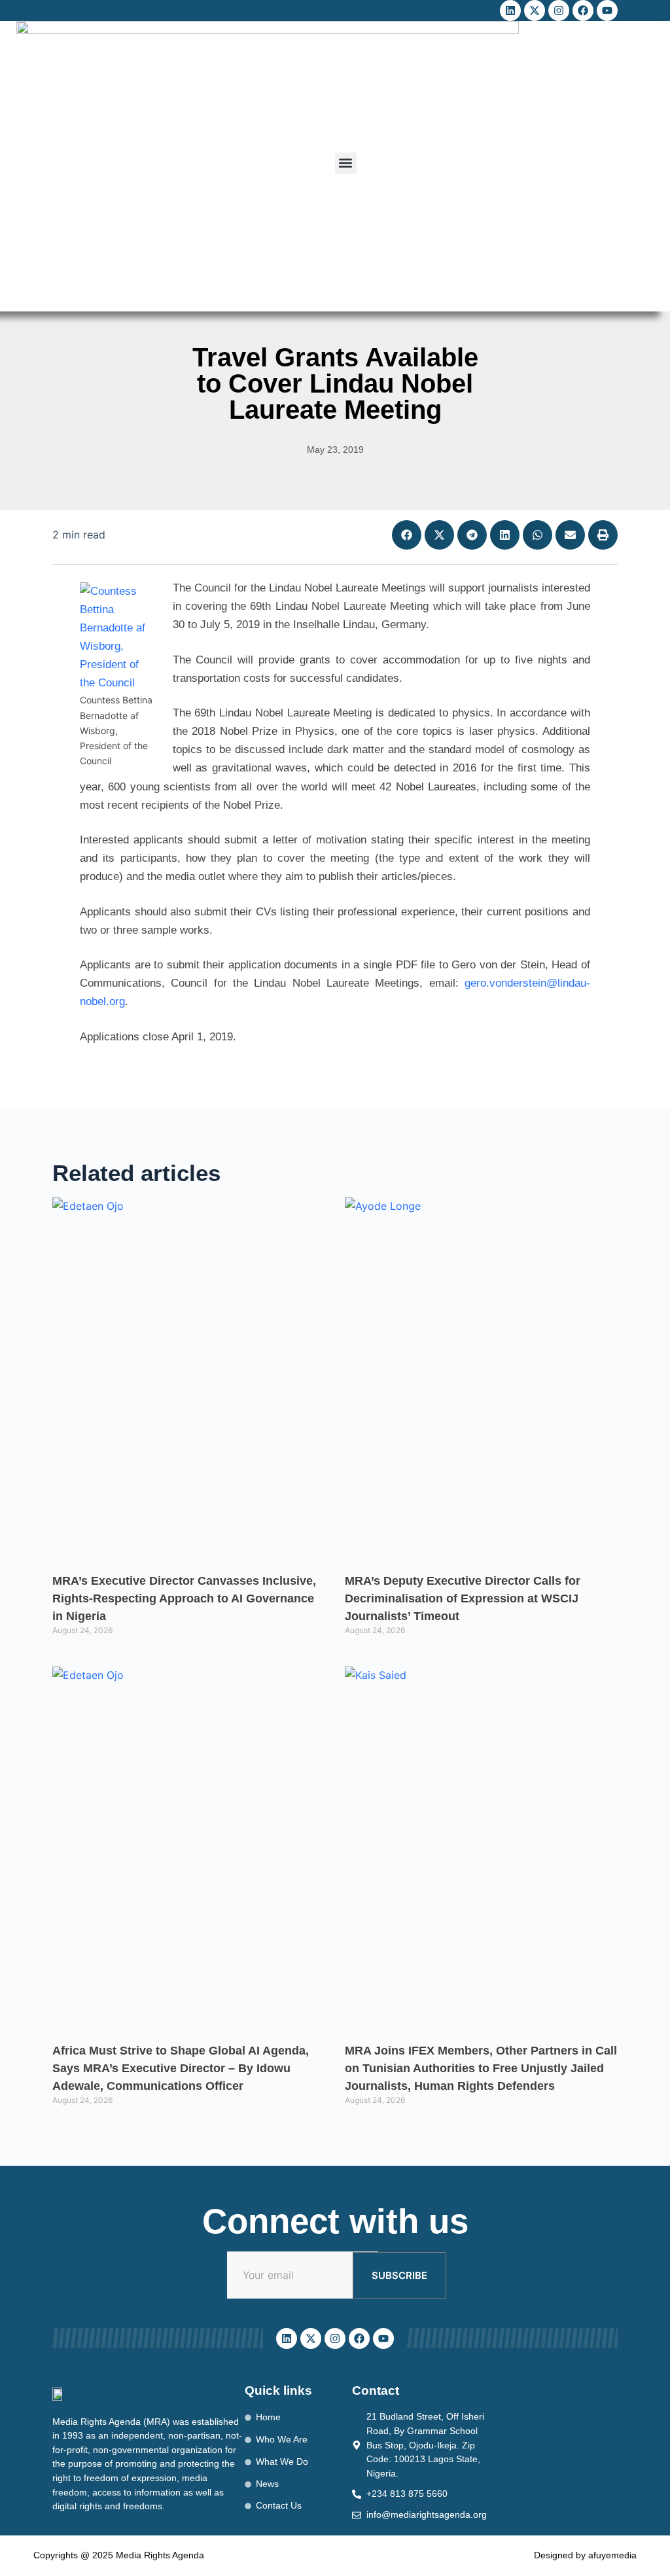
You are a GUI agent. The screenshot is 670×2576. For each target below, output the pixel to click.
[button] (346, 163)
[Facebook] (583, 10)
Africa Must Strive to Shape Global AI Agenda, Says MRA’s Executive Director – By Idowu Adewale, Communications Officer (181, 2068)
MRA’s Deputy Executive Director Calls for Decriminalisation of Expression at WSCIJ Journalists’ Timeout (463, 1598)
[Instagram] (559, 10)
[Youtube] (607, 10)
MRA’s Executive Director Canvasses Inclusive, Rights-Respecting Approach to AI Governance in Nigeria (184, 1598)
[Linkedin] (510, 10)
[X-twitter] (535, 10)
